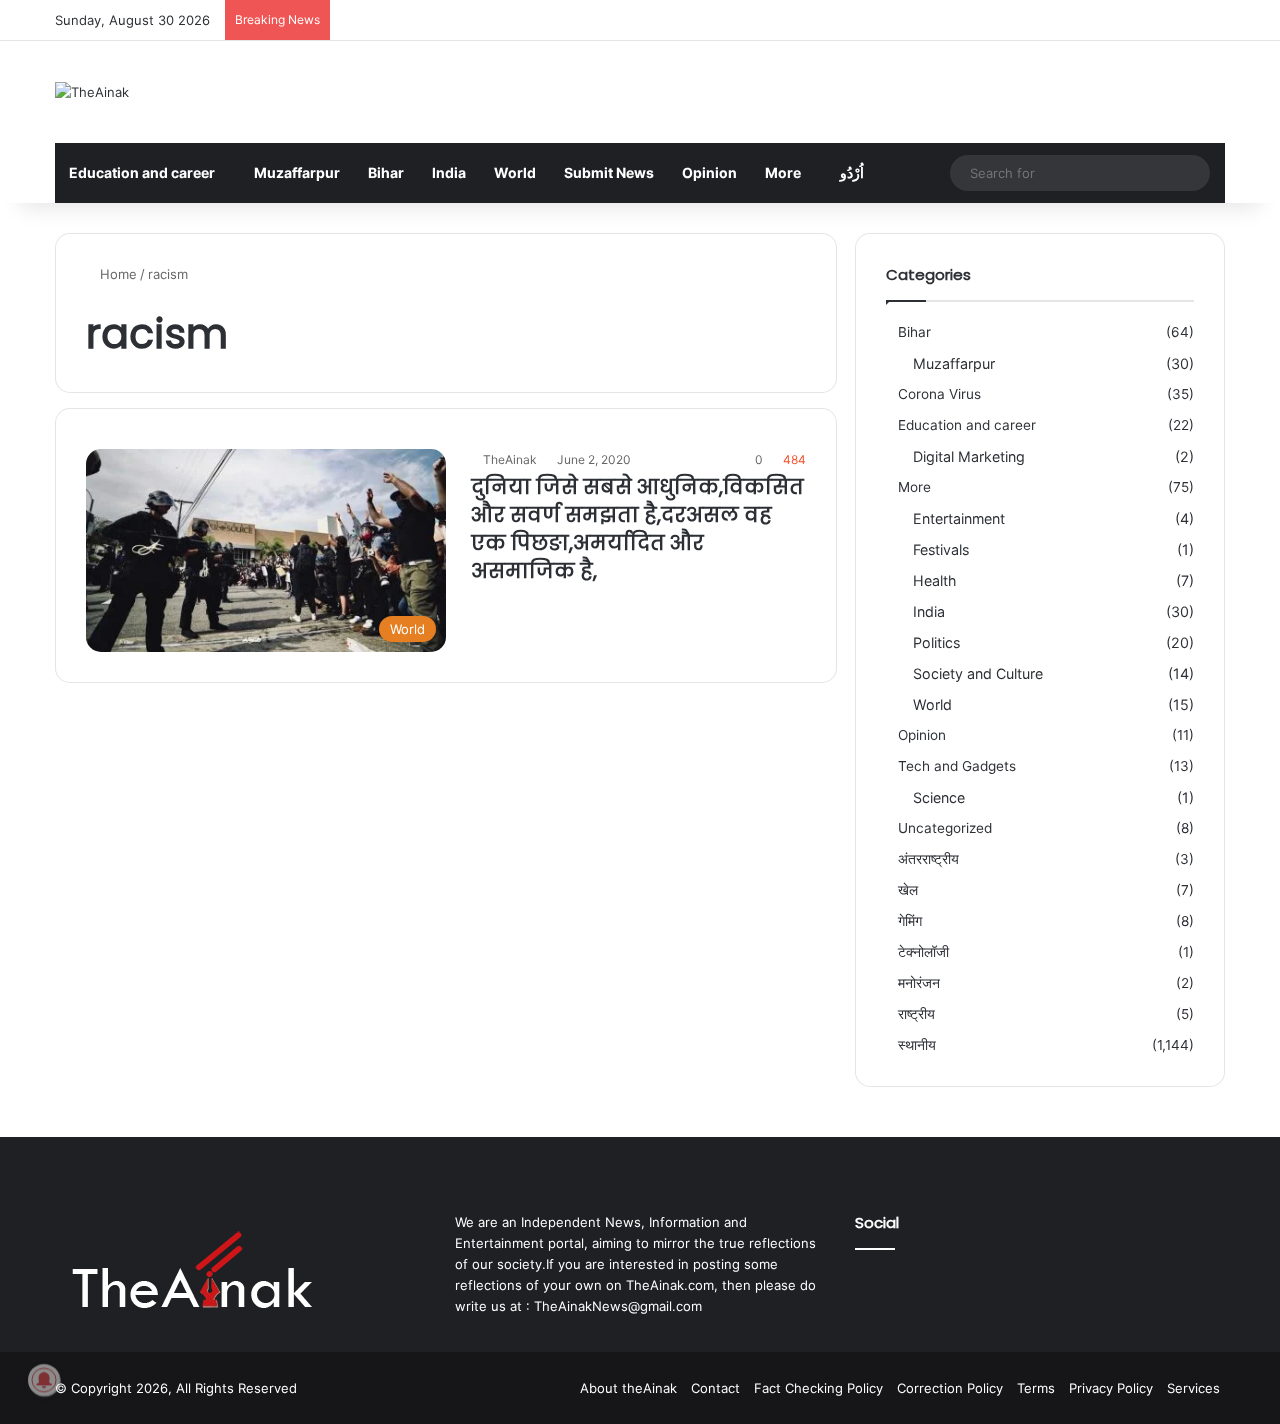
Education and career (142, 172)
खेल (908, 890)
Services (1193, 1388)
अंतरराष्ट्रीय (928, 859)
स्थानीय (917, 1045)
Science (939, 797)
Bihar (386, 172)
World (515, 172)
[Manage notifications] (44, 1380)
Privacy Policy (1111, 1388)
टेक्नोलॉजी (923, 952)
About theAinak (628, 1388)
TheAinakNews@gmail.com (618, 1306)
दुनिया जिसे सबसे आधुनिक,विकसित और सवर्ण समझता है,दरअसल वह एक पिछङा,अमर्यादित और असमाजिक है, (637, 529)
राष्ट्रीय (916, 1014)
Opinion (709, 172)
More (783, 172)
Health (934, 580)
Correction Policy (950, 1388)
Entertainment (959, 518)
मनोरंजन (919, 983)
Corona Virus (939, 394)
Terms (1036, 1388)
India (449, 172)
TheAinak (510, 459)
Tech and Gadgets (957, 766)
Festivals (941, 549)
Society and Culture (978, 673)
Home (116, 274)
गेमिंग (910, 921)
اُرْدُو (852, 172)
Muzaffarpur (297, 172)
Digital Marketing (969, 456)
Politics (936, 642)
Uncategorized (945, 828)
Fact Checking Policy (818, 1388)
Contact (715, 1388)
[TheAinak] (92, 92)
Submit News (609, 172)
